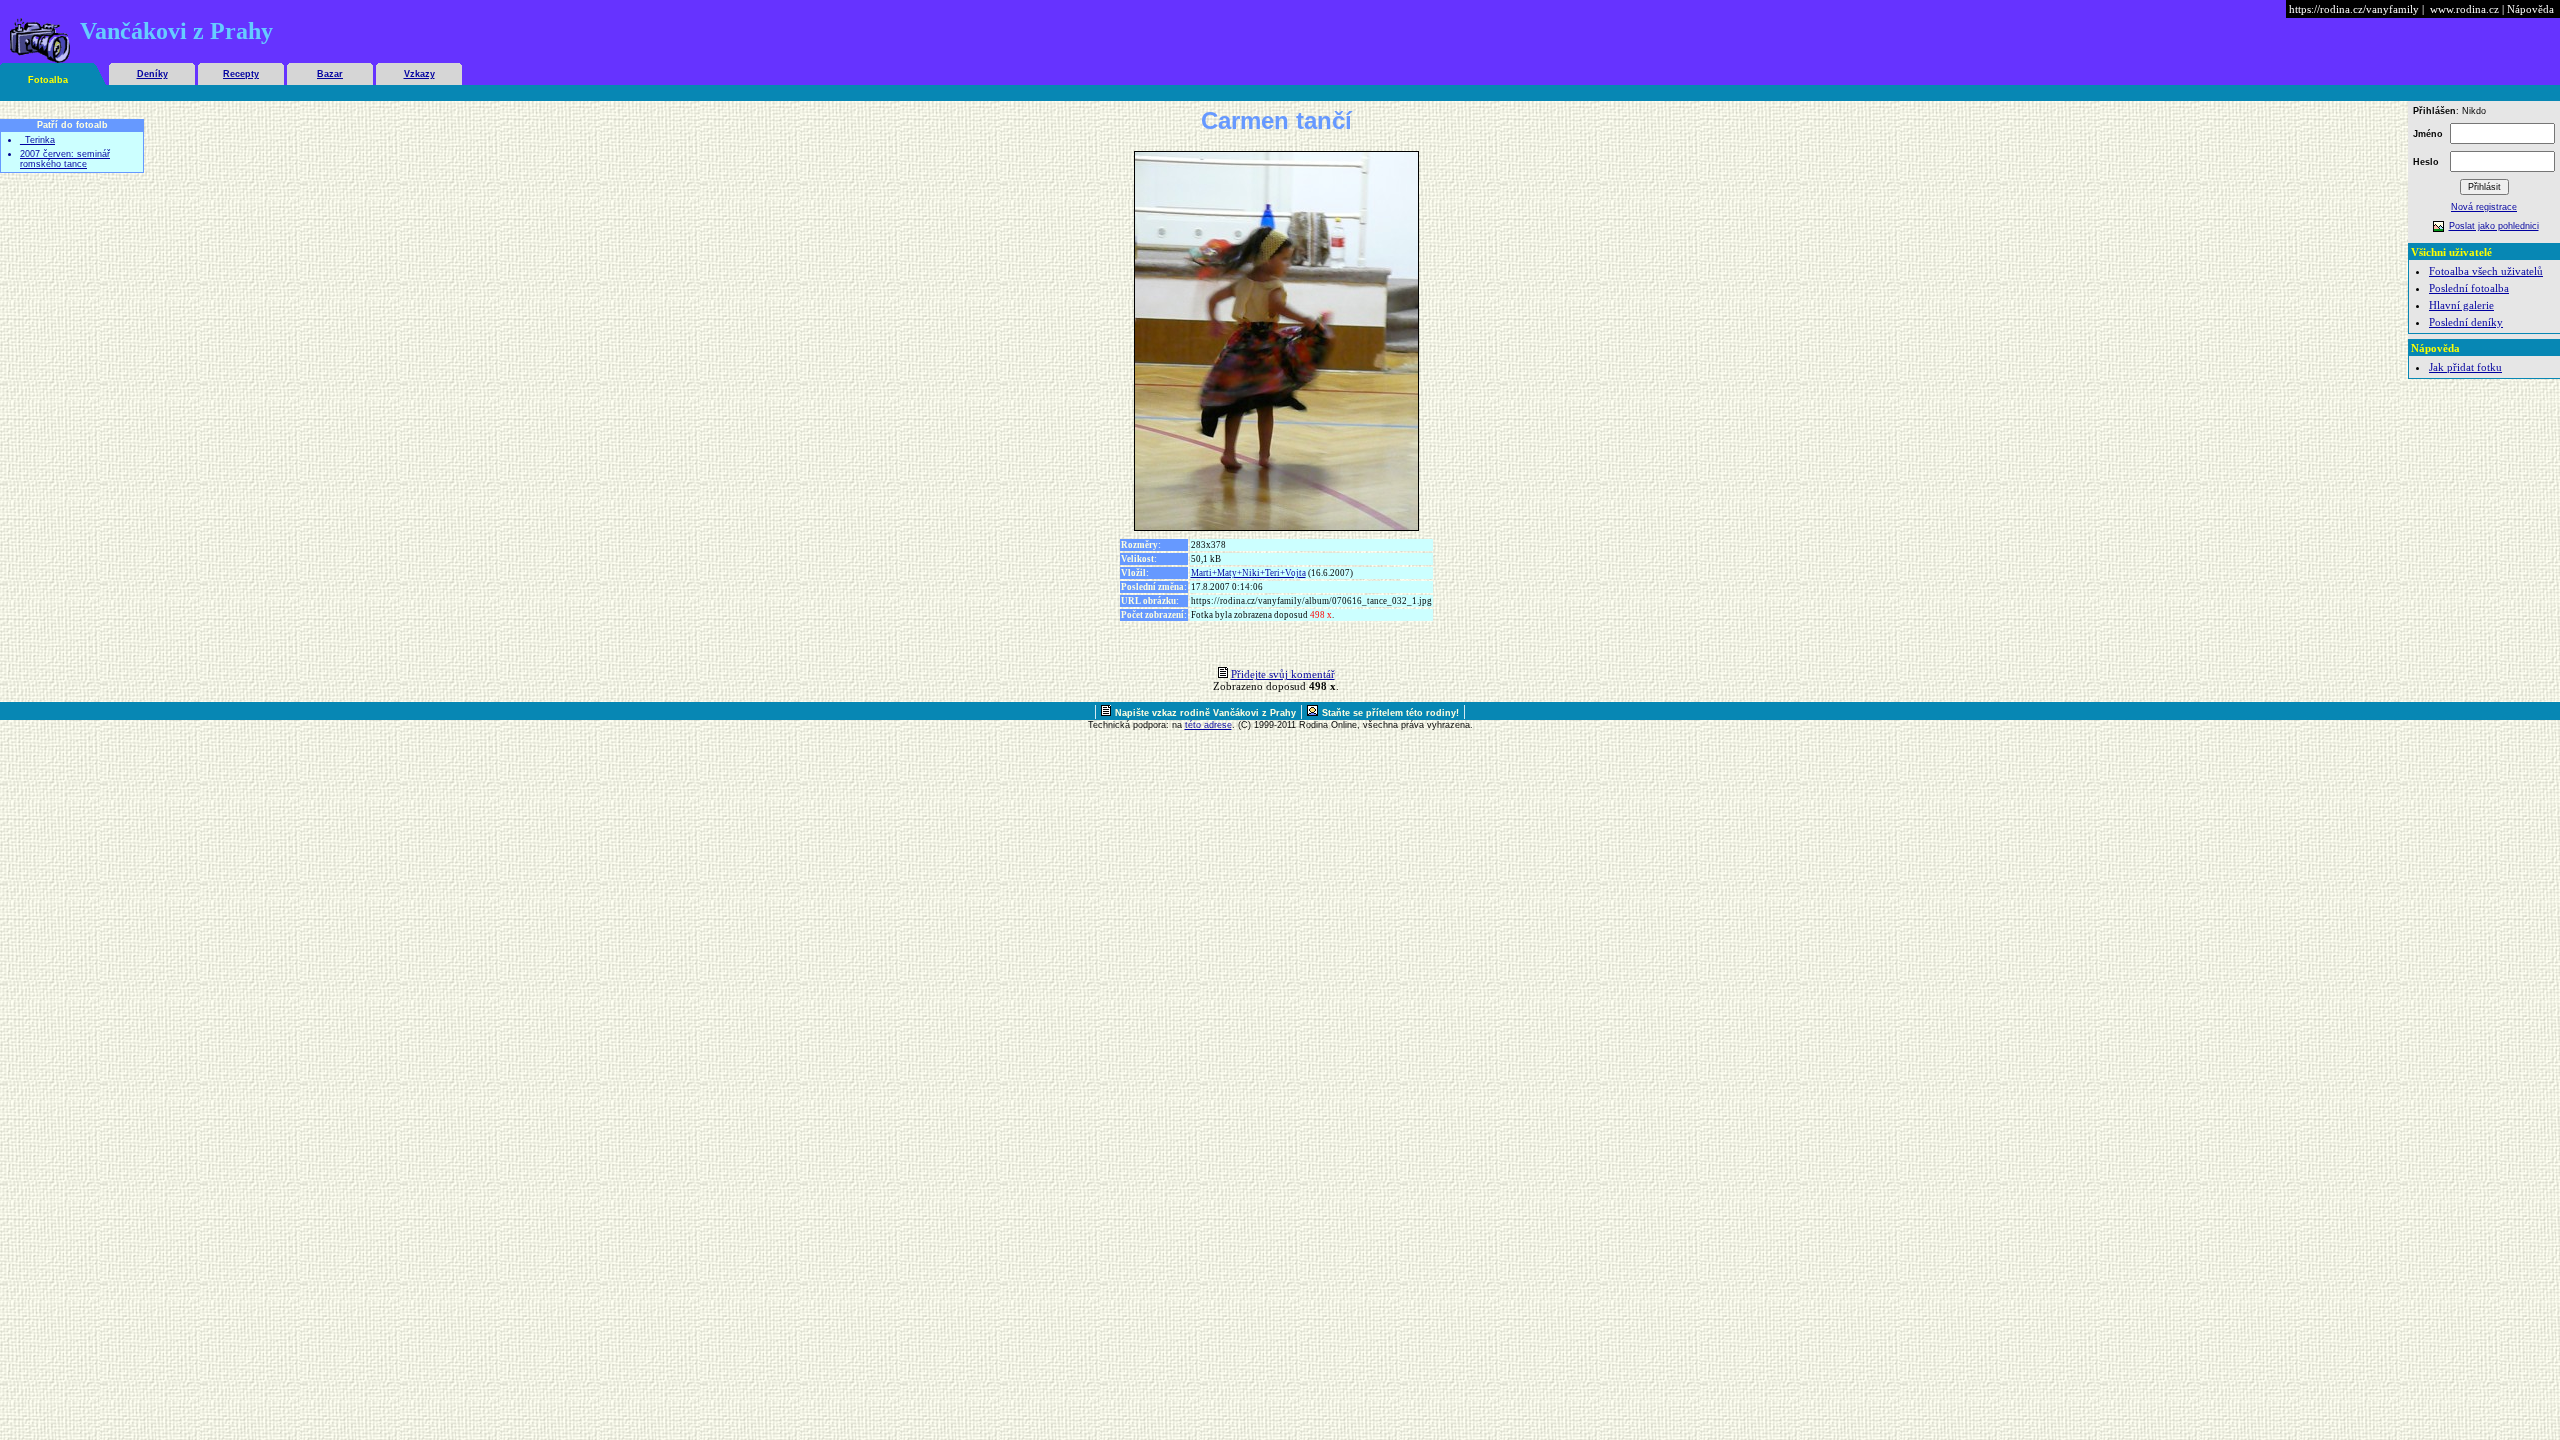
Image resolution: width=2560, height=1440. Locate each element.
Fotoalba (48, 80)
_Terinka (37, 140)
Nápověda (2530, 9)
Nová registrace (2484, 207)
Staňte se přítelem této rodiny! (1390, 713)
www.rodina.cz (2464, 9)
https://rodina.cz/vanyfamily (2354, 9)
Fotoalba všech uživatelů (2486, 271)
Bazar (330, 74)
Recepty (241, 74)
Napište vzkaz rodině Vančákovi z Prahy (1205, 713)
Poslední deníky (2466, 322)
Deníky (152, 74)
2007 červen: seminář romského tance (65, 159)
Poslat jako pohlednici (2494, 226)
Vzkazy (419, 74)
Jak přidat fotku (2465, 367)
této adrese (1208, 725)
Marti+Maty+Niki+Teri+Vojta (1248, 573)
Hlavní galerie (2461, 305)
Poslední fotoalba (2469, 288)
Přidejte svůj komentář (1283, 674)
